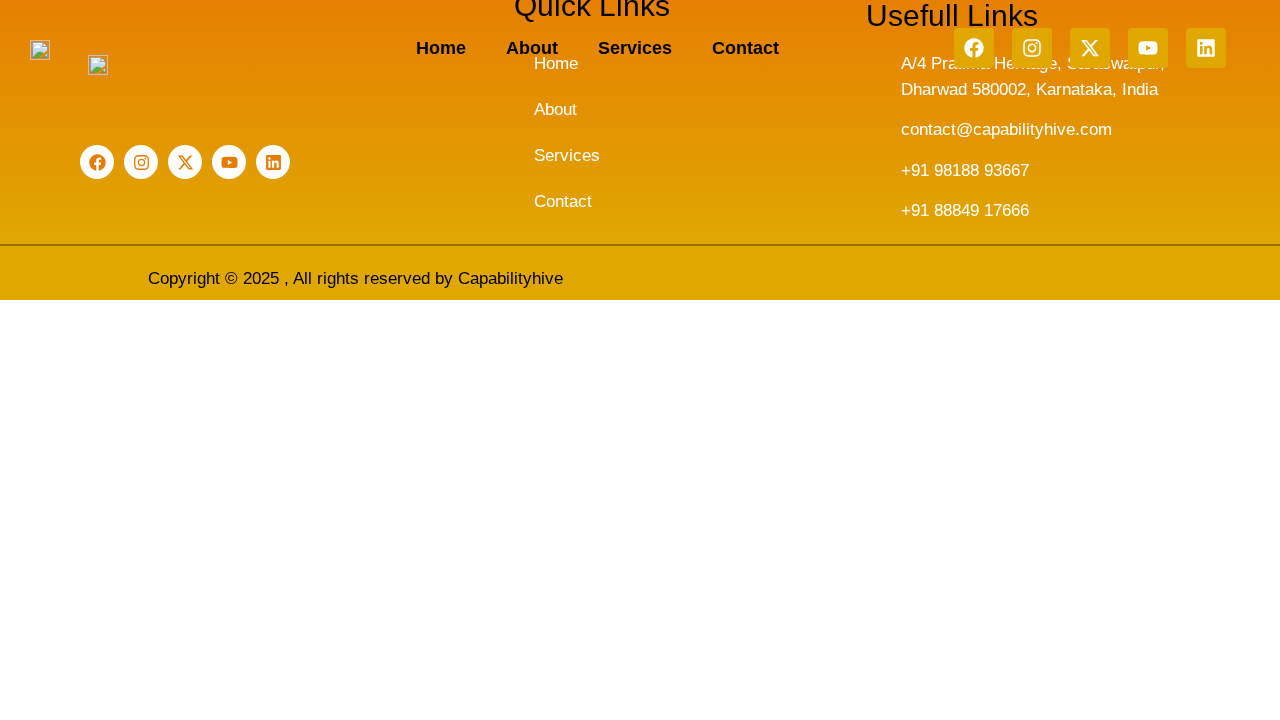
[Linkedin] (1206, 48)
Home (441, 48)
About (532, 48)
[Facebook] (974, 48)
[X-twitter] (1090, 48)
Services (635, 48)
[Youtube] (1148, 48)
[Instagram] (1032, 48)
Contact (745, 48)
